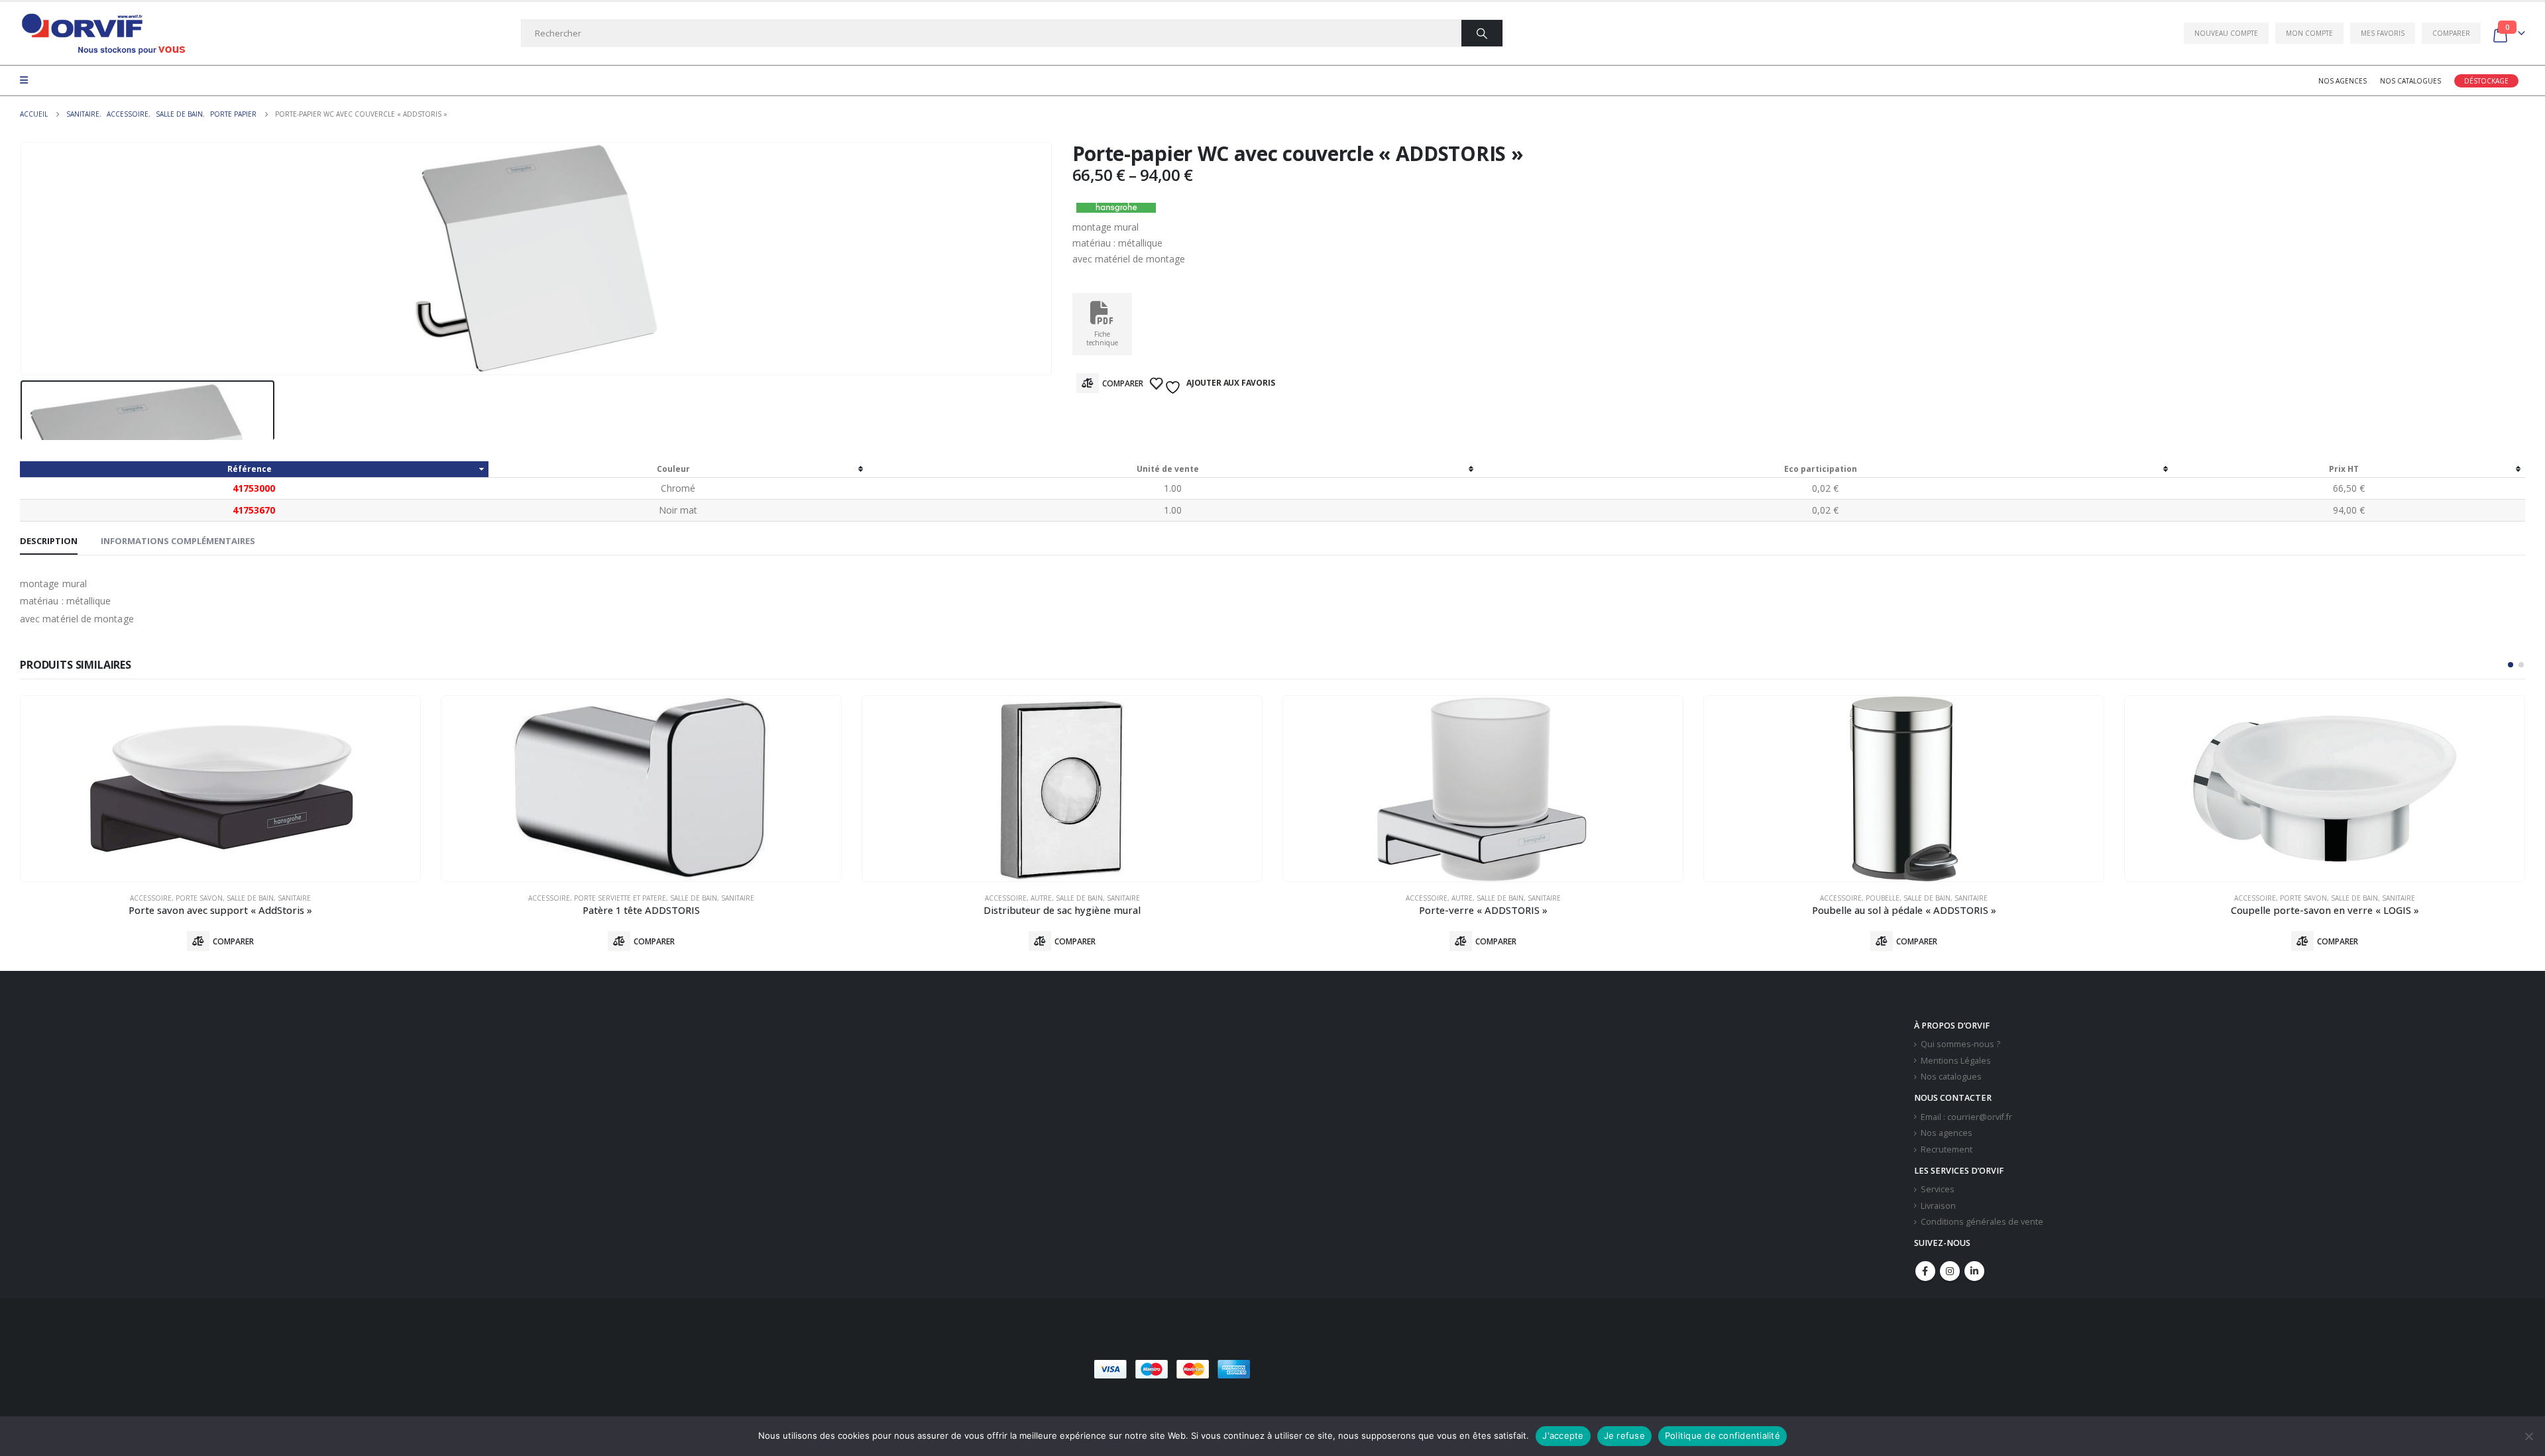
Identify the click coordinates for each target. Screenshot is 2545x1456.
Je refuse (1624, 1435)
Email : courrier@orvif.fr (1966, 1117)
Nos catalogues (2410, 81)
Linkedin (1974, 1271)
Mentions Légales (1956, 1061)
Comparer (2451, 33)
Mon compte (2309, 33)
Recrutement (1947, 1149)
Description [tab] (49, 541)
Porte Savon (199, 898)
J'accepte (1563, 1435)
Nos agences (2343, 81)
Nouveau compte (2226, 33)
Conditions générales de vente (1982, 1222)
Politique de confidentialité (1723, 1435)
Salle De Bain (250, 898)
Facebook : (1925, 1271)
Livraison (1938, 1206)
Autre (1041, 898)
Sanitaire (294, 898)
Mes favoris (2383, 33)
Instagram (1950, 1271)
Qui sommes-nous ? (1960, 1044)
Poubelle (1883, 898)
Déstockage (2486, 81)
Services (1938, 1189)
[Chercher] (1482, 33)
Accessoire (151, 898)
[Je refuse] (2528, 1436)
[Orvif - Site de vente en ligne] (103, 33)
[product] (220, 789)
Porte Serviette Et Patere (620, 898)
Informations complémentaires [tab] (178, 541)
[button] (2511, 665)
